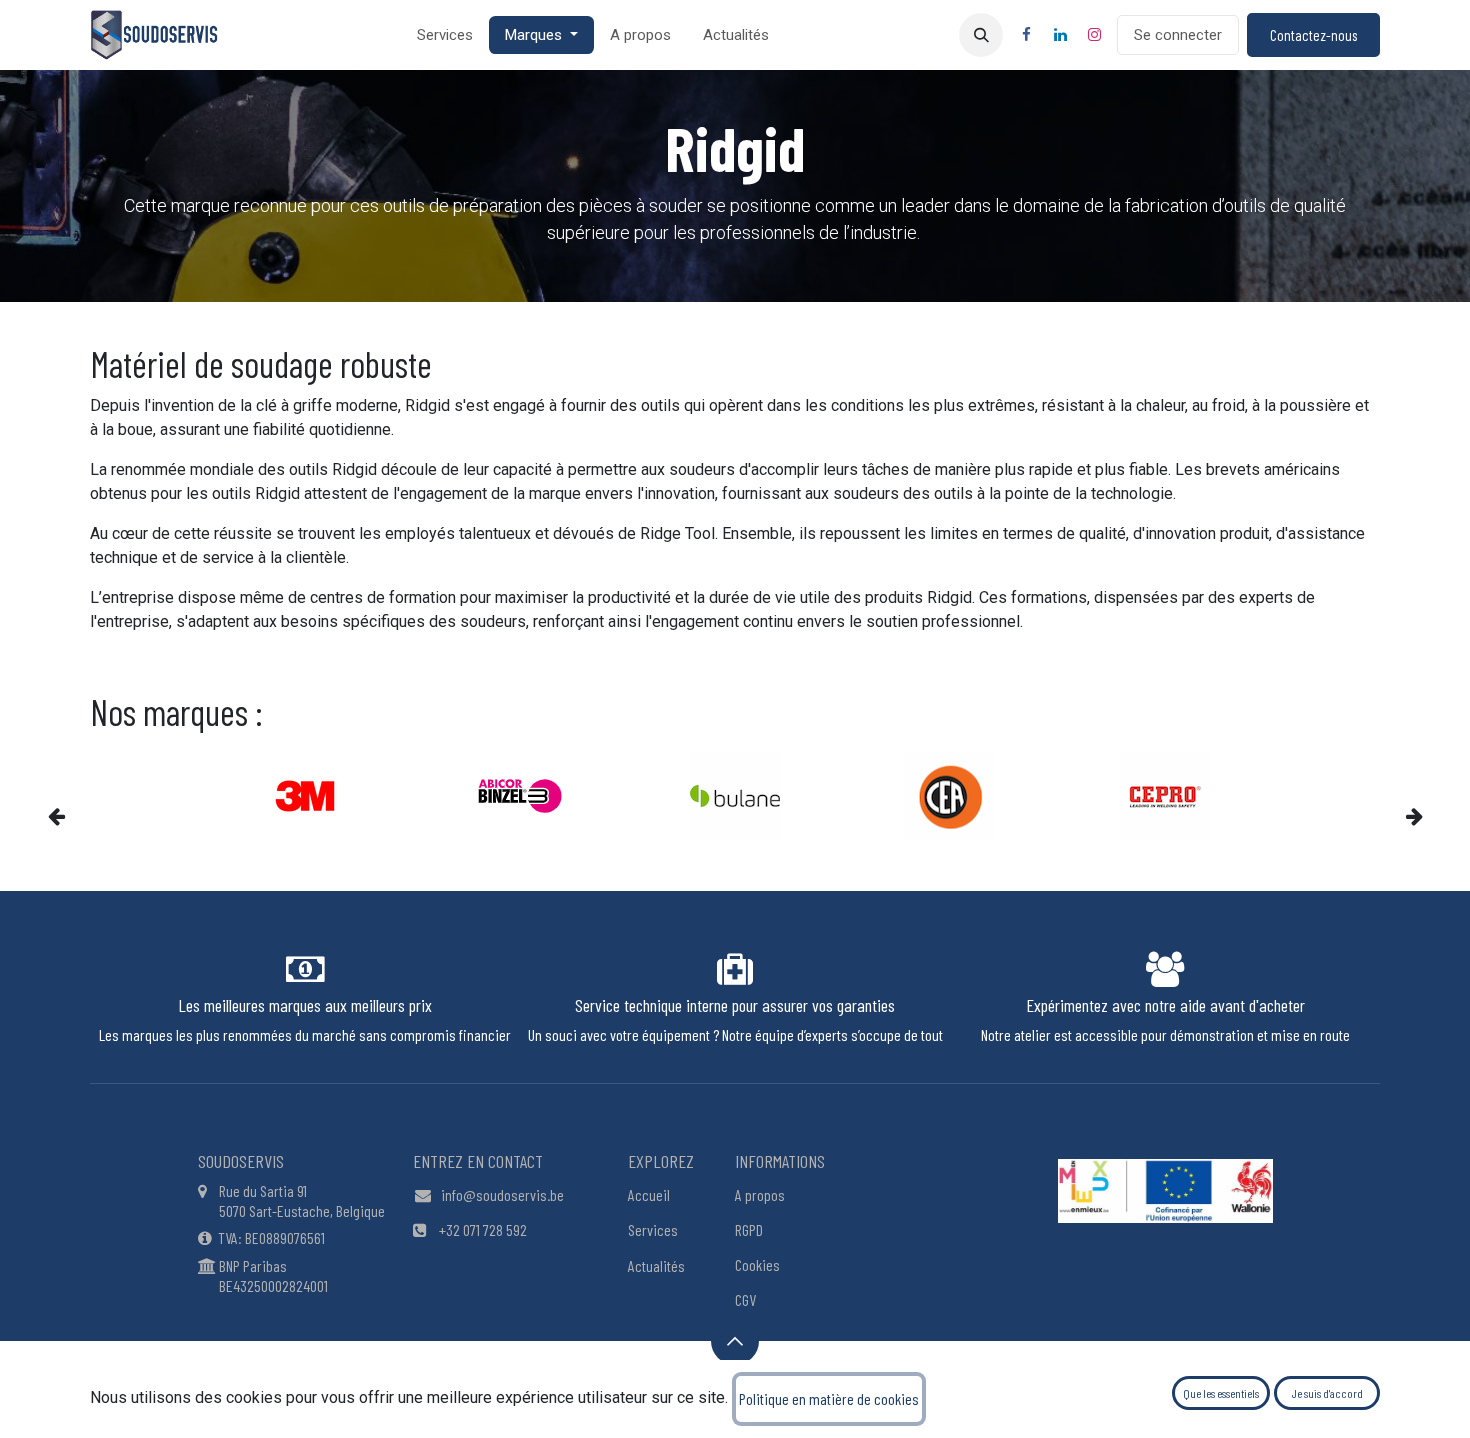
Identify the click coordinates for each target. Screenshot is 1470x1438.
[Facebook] (1026, 35)
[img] (83, 816)
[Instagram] (1094, 35)
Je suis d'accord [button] (1327, 1393)
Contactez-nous (1313, 35)
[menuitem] (445, 35)
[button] (981, 35)
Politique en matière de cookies (829, 1398)
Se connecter (1178, 35)
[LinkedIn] (1060, 35)
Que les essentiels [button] (1221, 1393)
